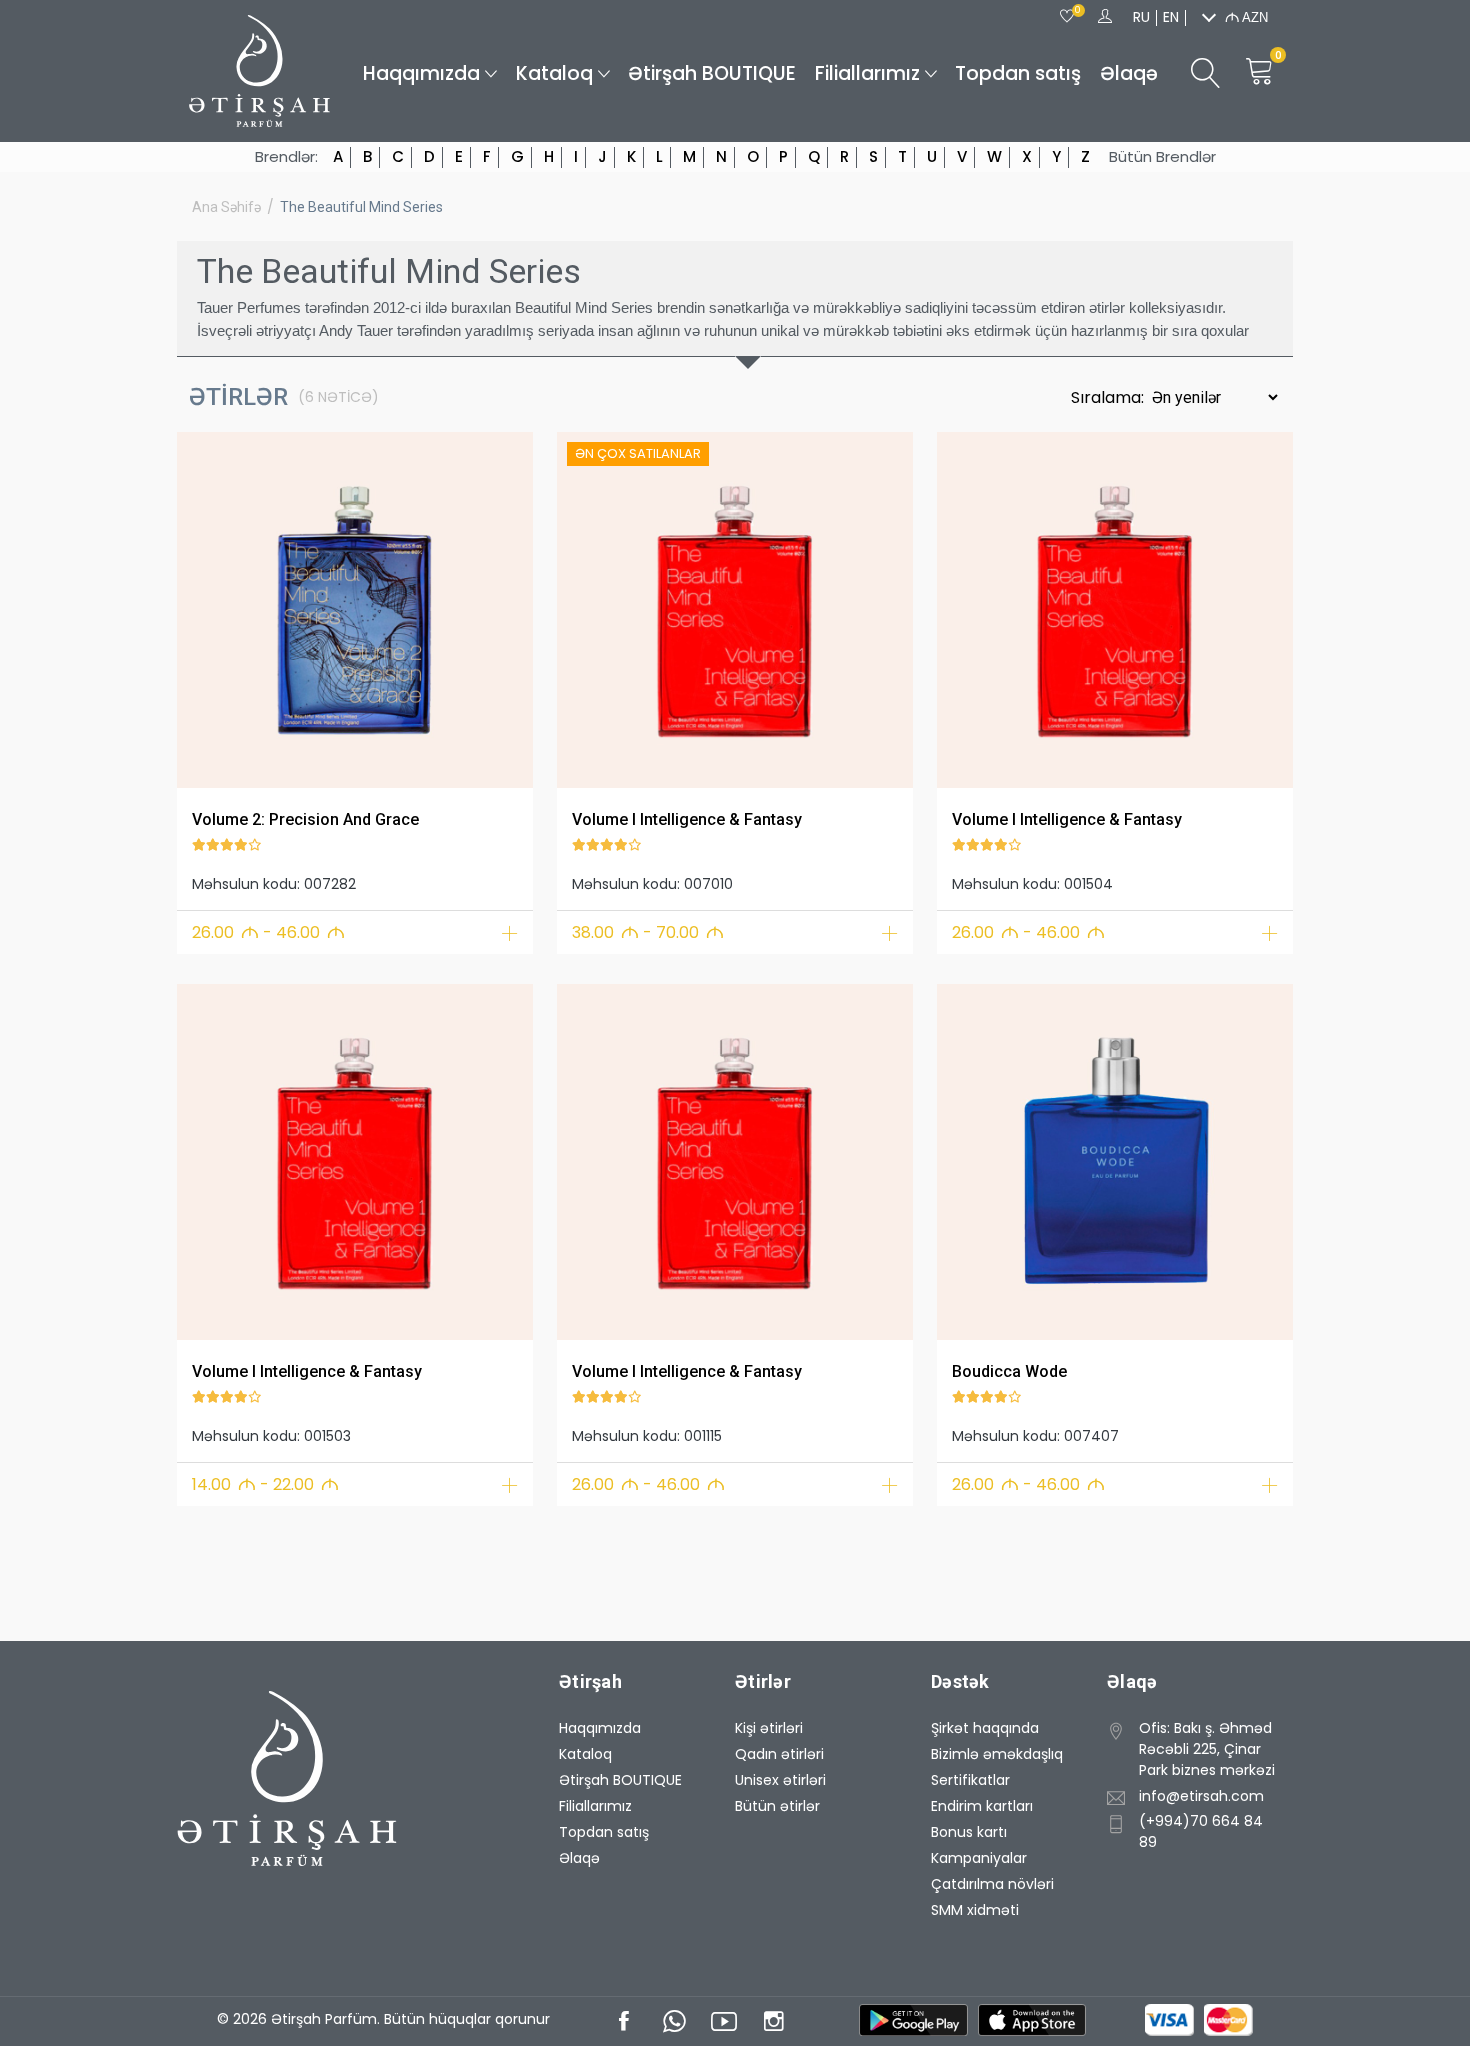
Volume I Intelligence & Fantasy (687, 819)
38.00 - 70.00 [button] (648, 932)
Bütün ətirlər (777, 1806)
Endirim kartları (982, 1806)
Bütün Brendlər (1162, 157)
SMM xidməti (975, 1910)
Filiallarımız (867, 73)
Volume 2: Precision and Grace (305, 819)
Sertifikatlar (970, 1780)
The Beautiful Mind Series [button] (361, 207)
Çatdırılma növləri (992, 1884)
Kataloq (554, 73)
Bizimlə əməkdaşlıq (997, 1754)
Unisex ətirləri (780, 1780)
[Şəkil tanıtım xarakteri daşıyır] (355, 610)
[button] (204, 606)
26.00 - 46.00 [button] (268, 932)
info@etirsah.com (1201, 1796)
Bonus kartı (969, 1832)
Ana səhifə (226, 207)
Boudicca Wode (1009, 1371)
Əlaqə (1129, 73)
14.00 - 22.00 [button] (265, 1484)
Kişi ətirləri (769, 1728)
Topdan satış (1018, 73)
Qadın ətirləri (779, 1754)
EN (1171, 17)
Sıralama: (1109, 397)
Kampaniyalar (979, 1858)
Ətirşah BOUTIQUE (712, 73)
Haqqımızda (421, 73)
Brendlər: (286, 157)
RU (1141, 17)
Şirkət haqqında (985, 1728)
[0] (1067, 17)
